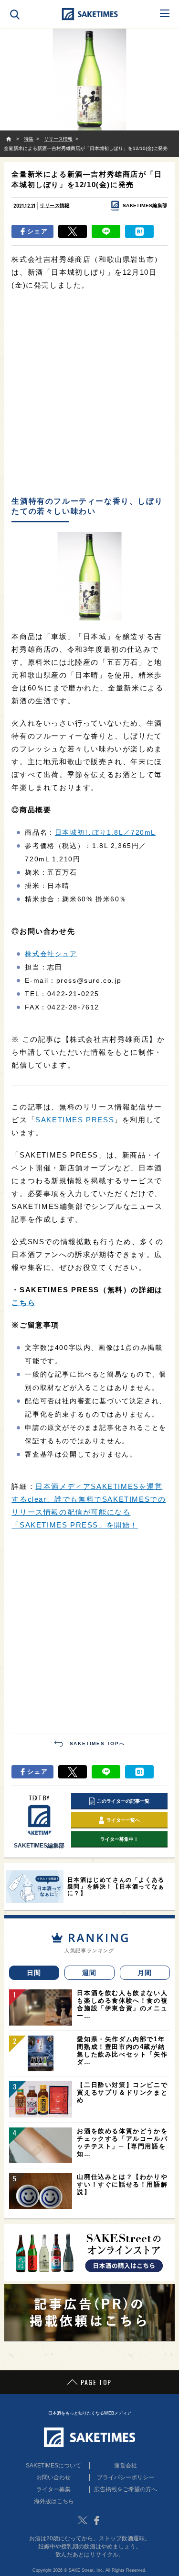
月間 (145, 1973)
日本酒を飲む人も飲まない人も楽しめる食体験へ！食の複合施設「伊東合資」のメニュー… (122, 2004)
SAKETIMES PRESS (75, 1120)
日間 (34, 1973)
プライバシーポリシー (126, 2477)
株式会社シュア (51, 954)
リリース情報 (54, 205)
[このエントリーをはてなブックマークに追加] (139, 231)
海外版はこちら (54, 2501)
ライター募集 (53, 2489)
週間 (89, 1973)
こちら (23, 1303)
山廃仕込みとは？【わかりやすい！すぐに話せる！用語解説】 (122, 2184)
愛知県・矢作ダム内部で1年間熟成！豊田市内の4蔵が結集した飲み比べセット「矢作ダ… (122, 2051)
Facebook (97, 2520)
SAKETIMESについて (53, 2466)
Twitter (83, 2520)
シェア (37, 231)
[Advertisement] (89, 394)
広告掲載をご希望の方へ (126, 2489)
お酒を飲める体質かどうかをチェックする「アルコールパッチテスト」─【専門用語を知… (122, 2142)
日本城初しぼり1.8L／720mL (105, 832)
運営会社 (126, 2466)
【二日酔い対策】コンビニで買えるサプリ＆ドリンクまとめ (122, 2092)
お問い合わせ (53, 2477)
